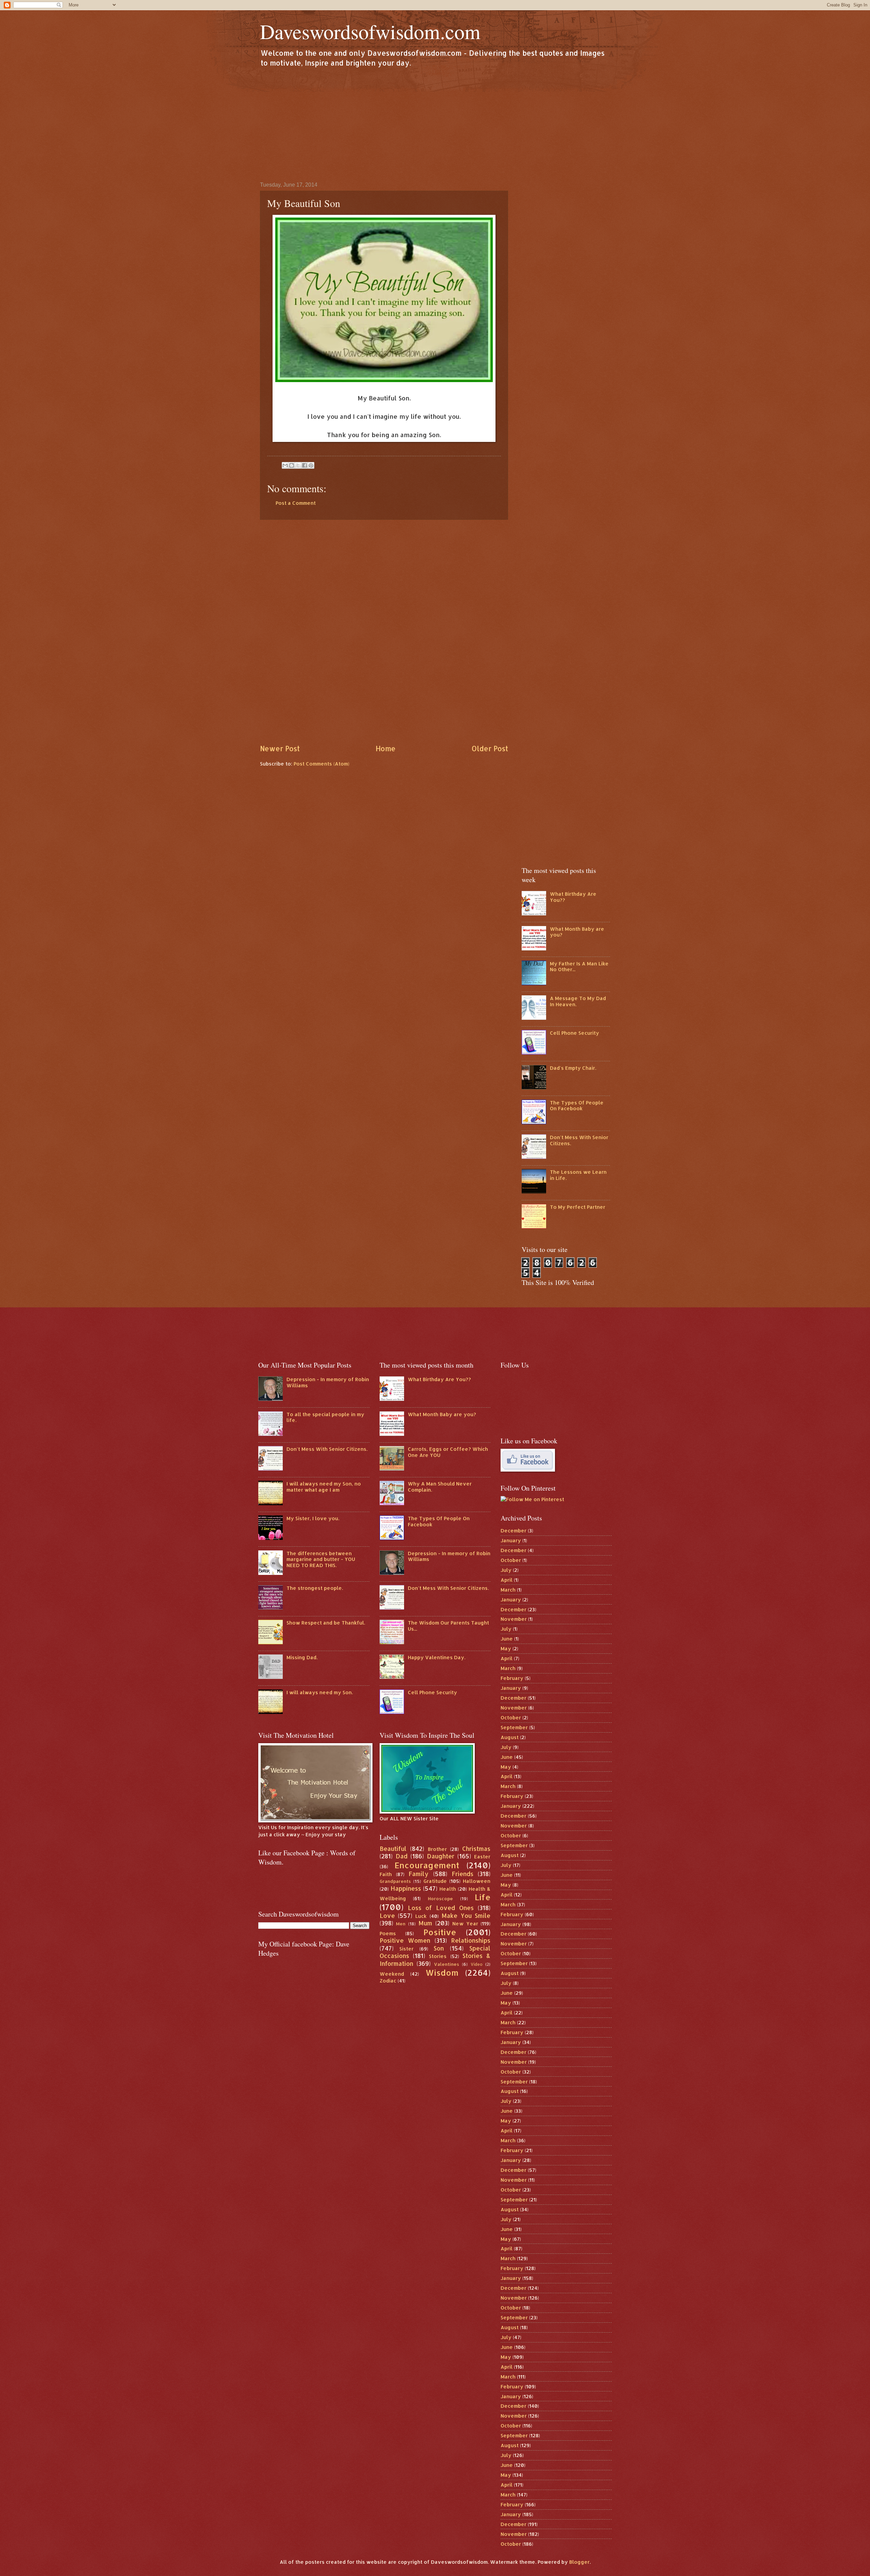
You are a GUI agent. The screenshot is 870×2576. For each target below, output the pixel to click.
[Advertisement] (435, 124)
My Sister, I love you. (313, 1518)
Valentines (447, 1964)
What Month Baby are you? (577, 932)
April (507, 1580)
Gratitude (435, 1881)
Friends (463, 1874)
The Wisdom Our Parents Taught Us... (448, 1626)
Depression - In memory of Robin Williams (328, 1382)
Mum (425, 1923)
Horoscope (440, 1898)
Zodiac (388, 1981)
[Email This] (285, 465)
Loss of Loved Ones (441, 1908)
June (507, 1639)
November (514, 1619)
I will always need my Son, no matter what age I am (324, 1487)
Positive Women (405, 1940)
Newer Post (280, 749)
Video (477, 1964)
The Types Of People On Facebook (577, 1106)
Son (439, 1948)
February (512, 1678)
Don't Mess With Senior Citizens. (579, 1140)
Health (448, 1889)
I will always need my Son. (320, 1692)
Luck (421, 1916)
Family (419, 1874)
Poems (388, 1933)
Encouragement (427, 1865)
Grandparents (395, 1881)
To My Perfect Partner (578, 1207)
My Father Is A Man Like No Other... (579, 967)
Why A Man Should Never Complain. (440, 1487)
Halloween (477, 1881)
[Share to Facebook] (304, 465)
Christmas (476, 1849)
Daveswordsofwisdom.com (370, 31)
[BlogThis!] (292, 465)
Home (386, 749)
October (511, 1560)
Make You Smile (466, 1916)
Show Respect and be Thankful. (326, 1623)
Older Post (490, 749)
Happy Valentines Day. (437, 1657)
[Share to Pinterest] (311, 465)
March (508, 1590)
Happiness (406, 1888)
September (514, 1727)
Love (387, 1916)
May (506, 1648)
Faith (386, 1874)
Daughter (441, 1856)
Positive (440, 1932)
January (511, 1540)
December (514, 1531)
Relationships (471, 1940)
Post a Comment (296, 503)
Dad (402, 1856)
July (506, 1570)
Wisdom (442, 1973)
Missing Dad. (302, 1657)
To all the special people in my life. (325, 1417)
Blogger (579, 2562)
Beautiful (393, 1849)
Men (401, 1924)
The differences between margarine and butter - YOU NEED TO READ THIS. (321, 1559)
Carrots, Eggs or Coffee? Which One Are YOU (448, 1452)
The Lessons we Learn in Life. (578, 1175)
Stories (438, 1956)
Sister (406, 1949)
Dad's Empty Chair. (573, 1068)
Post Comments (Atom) (321, 764)
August (510, 1737)
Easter (482, 1857)
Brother (437, 1849)
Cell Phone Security (575, 1033)
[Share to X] (298, 465)
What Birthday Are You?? (573, 897)
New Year (465, 1924)
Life (483, 1897)
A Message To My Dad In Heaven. (578, 1001)
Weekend (392, 1974)
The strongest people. (315, 1588)
